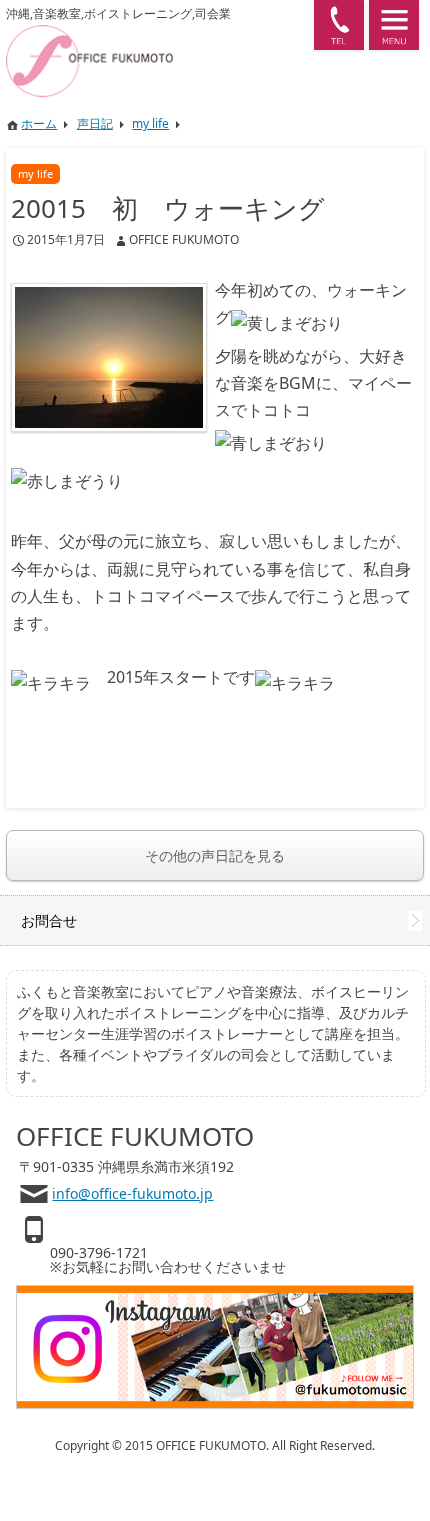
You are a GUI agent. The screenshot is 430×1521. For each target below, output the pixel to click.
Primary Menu (394, 25)
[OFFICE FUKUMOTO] (154, 33)
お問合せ (49, 920)
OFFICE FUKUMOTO (184, 239)
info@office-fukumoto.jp (132, 1193)
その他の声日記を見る (215, 855)
